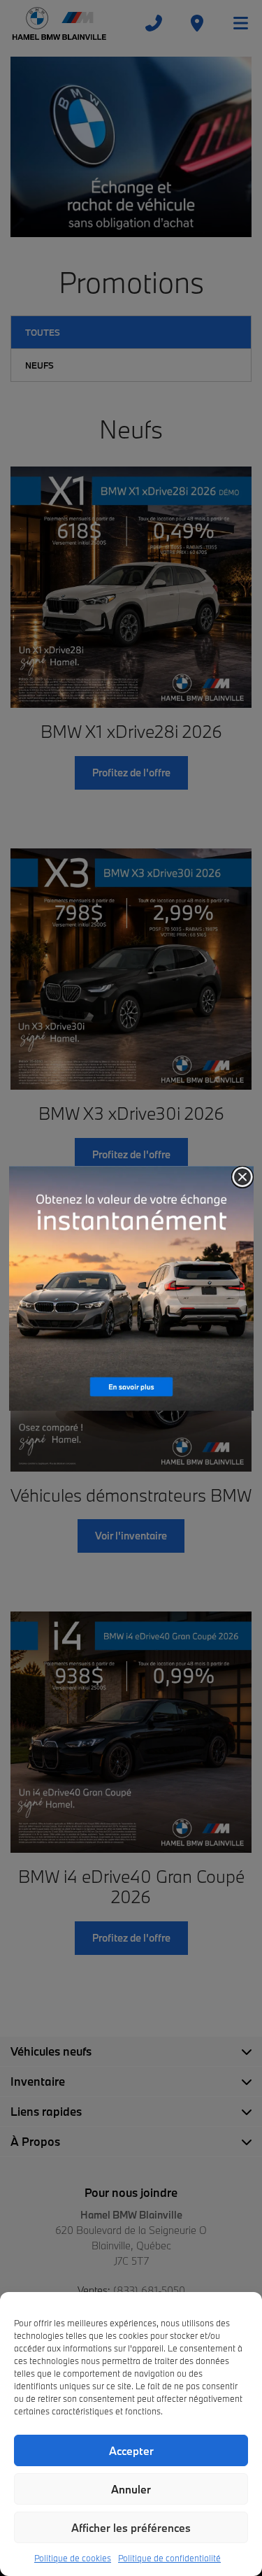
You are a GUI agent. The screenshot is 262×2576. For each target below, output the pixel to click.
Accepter (131, 2451)
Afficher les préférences (131, 2528)
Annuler (131, 2489)
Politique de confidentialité (169, 2558)
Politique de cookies (73, 2558)
